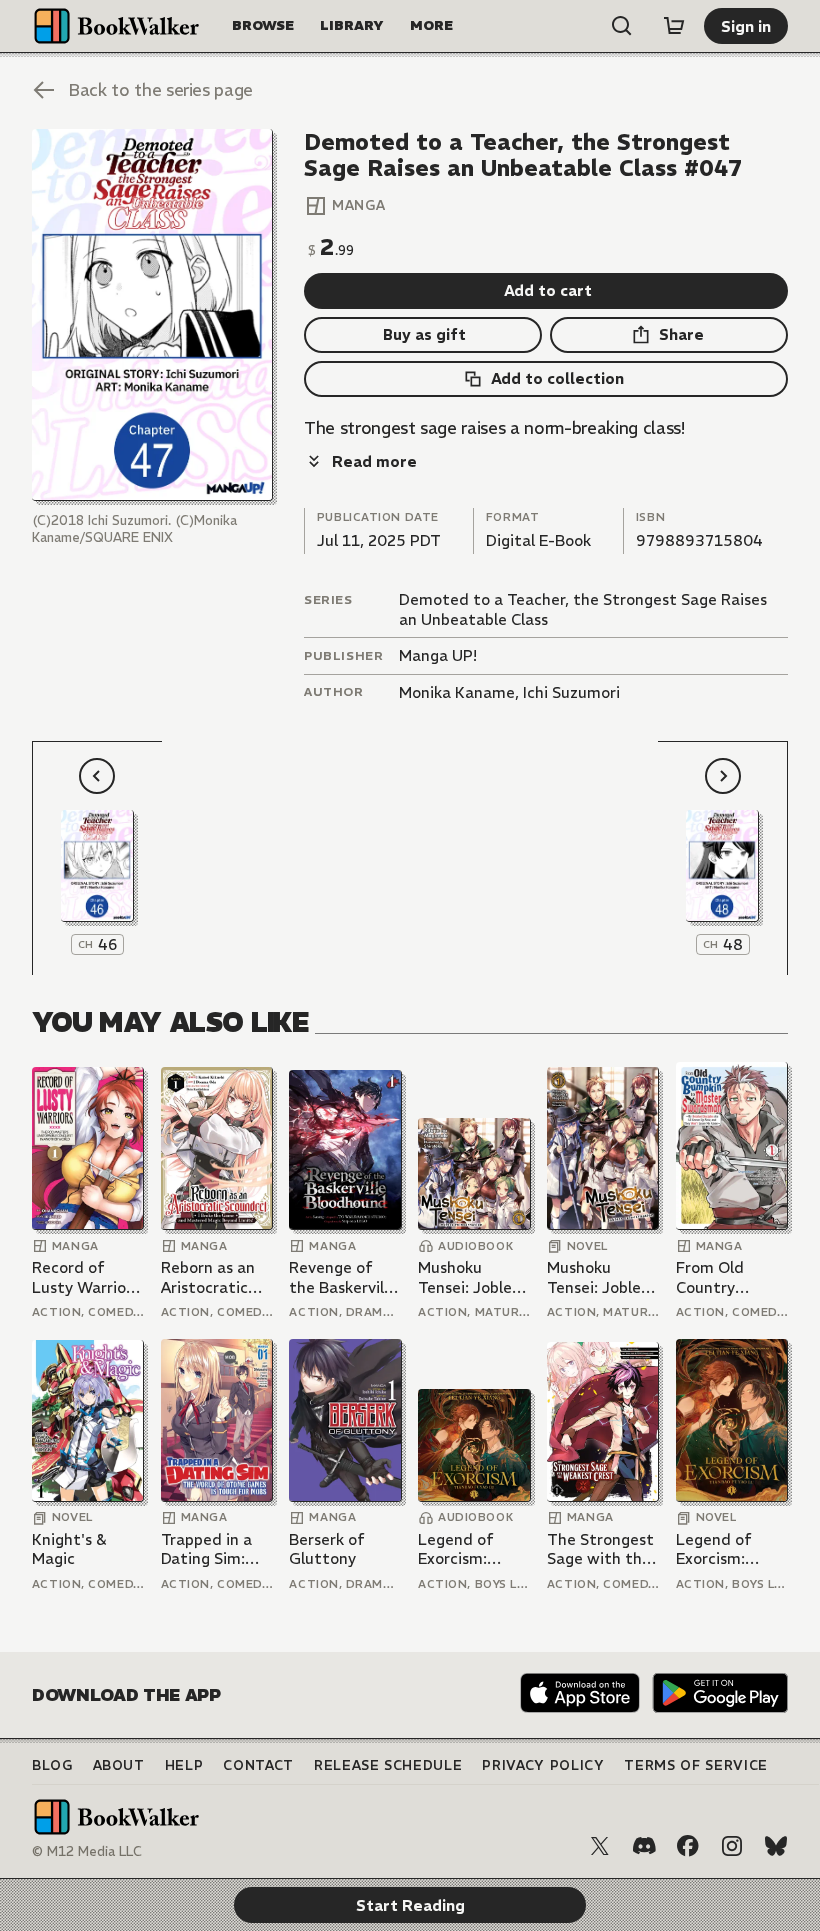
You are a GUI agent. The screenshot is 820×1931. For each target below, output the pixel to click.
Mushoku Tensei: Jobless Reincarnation (472, 1277)
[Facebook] (688, 1846)
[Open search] (622, 26)
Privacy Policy (543, 1765)
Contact (258, 1765)
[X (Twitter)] (600, 1846)
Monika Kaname (457, 692)
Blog (52, 1765)
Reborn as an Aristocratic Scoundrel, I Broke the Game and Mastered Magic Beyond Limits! (212, 1277)
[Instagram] (732, 1846)
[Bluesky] (776, 1846)
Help (184, 1765)
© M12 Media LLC (87, 1851)
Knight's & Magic (69, 1549)
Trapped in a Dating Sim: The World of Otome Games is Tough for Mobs (214, 1549)
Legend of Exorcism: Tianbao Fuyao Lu (472, 1549)
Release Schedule (388, 1765)
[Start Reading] (152, 315)
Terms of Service (695, 1765)
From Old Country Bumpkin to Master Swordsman (719, 1277)
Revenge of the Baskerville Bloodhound (343, 1277)
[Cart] (674, 26)
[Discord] (644, 1846)
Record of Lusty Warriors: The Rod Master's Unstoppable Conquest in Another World (87, 1277)
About (119, 1765)
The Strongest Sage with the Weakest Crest (601, 1549)
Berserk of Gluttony (327, 1549)
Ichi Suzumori (571, 692)
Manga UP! (438, 655)
